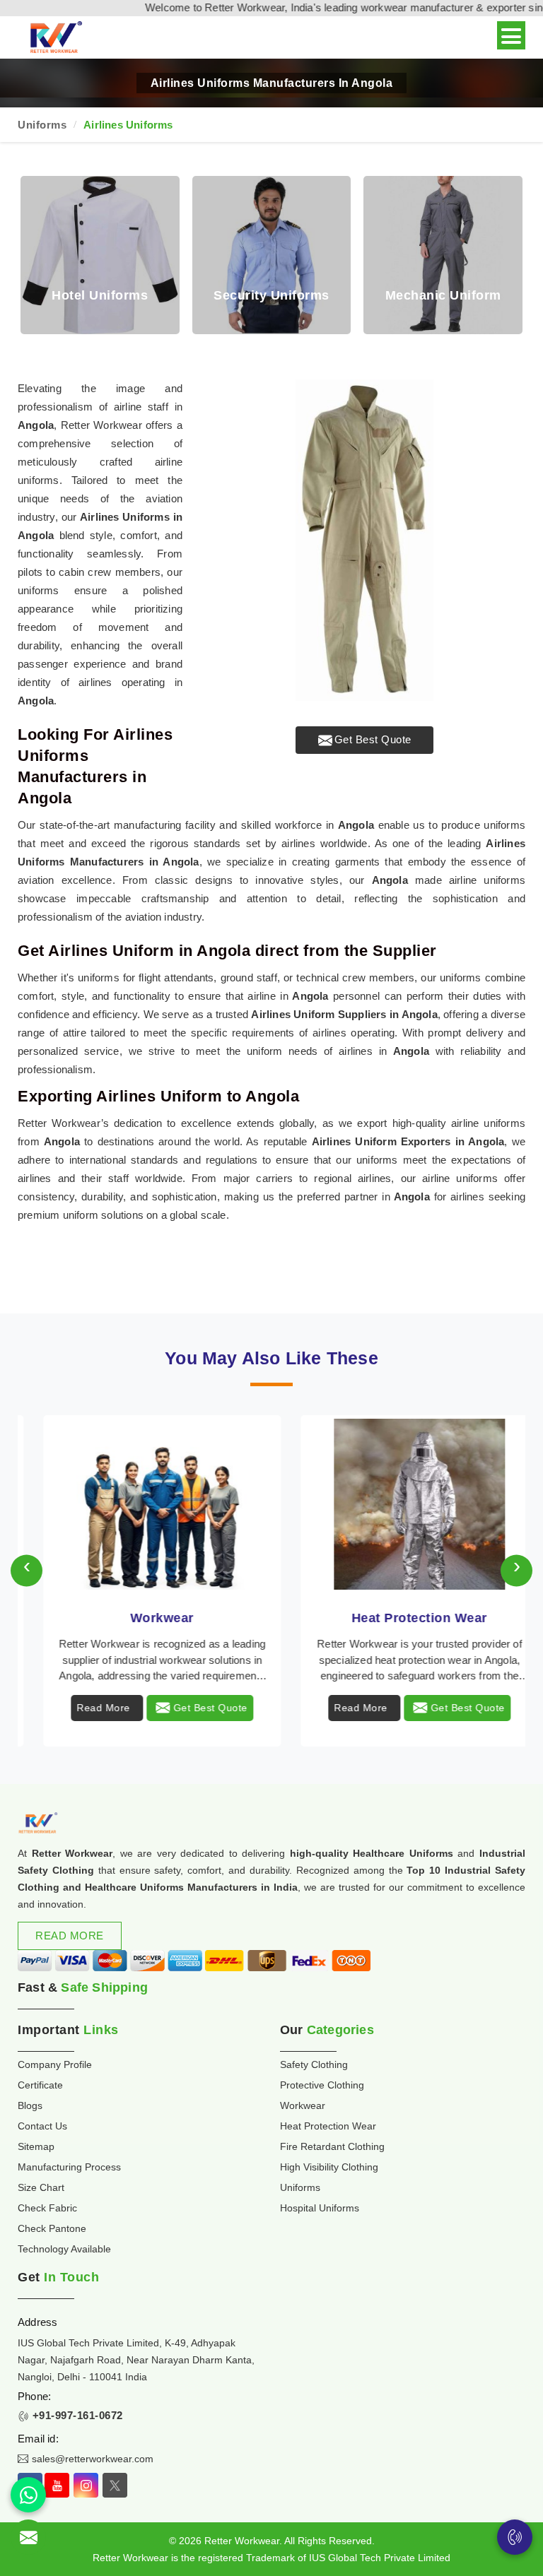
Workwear (143, 1618)
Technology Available (64, 2249)
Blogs (30, 2105)
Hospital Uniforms (320, 2208)
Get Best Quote (373, 739)
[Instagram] (86, 2485)
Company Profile (55, 2064)
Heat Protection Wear (400, 1618)
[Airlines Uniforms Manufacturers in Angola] (364, 540)
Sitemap (36, 2146)
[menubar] (511, 35)
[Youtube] (57, 2485)
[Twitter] (115, 2485)
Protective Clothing (322, 2085)
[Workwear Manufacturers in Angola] (143, 1504)
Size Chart (41, 2187)
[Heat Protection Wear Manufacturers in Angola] (400, 1504)
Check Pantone (52, 2228)
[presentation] (27, 1571)
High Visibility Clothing (329, 2167)
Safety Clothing (314, 2064)
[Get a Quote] (28, 2537)
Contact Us (42, 2126)
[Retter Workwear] (55, 38)
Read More (84, 1708)
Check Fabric (47, 2208)
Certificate (40, 2085)
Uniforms (42, 125)
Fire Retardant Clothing (332, 2146)
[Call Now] (515, 2537)
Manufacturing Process (69, 2167)
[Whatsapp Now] (28, 2495)
